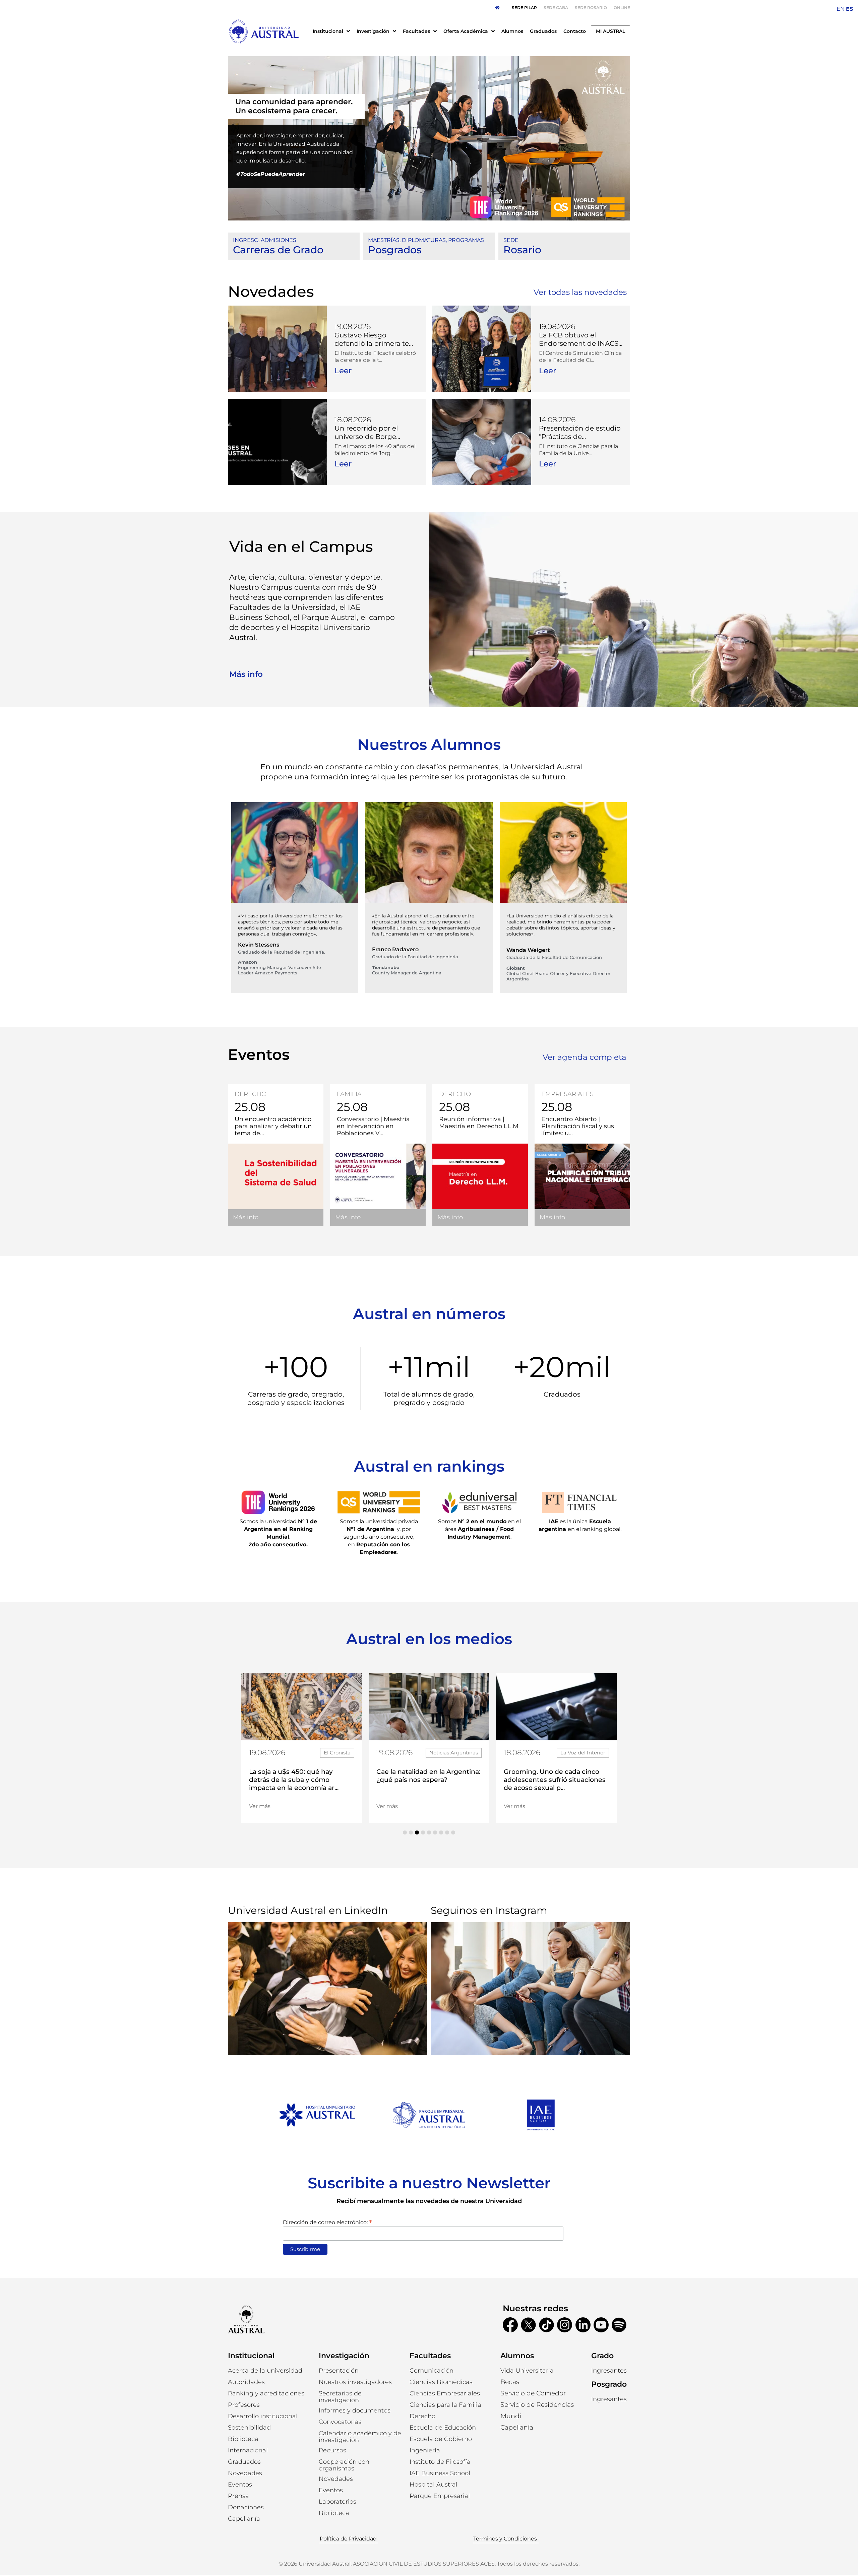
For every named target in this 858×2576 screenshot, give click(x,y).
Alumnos (517, 2356)
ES (849, 9)
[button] (405, 1832)
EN (841, 9)
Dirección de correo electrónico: (327, 2222)
